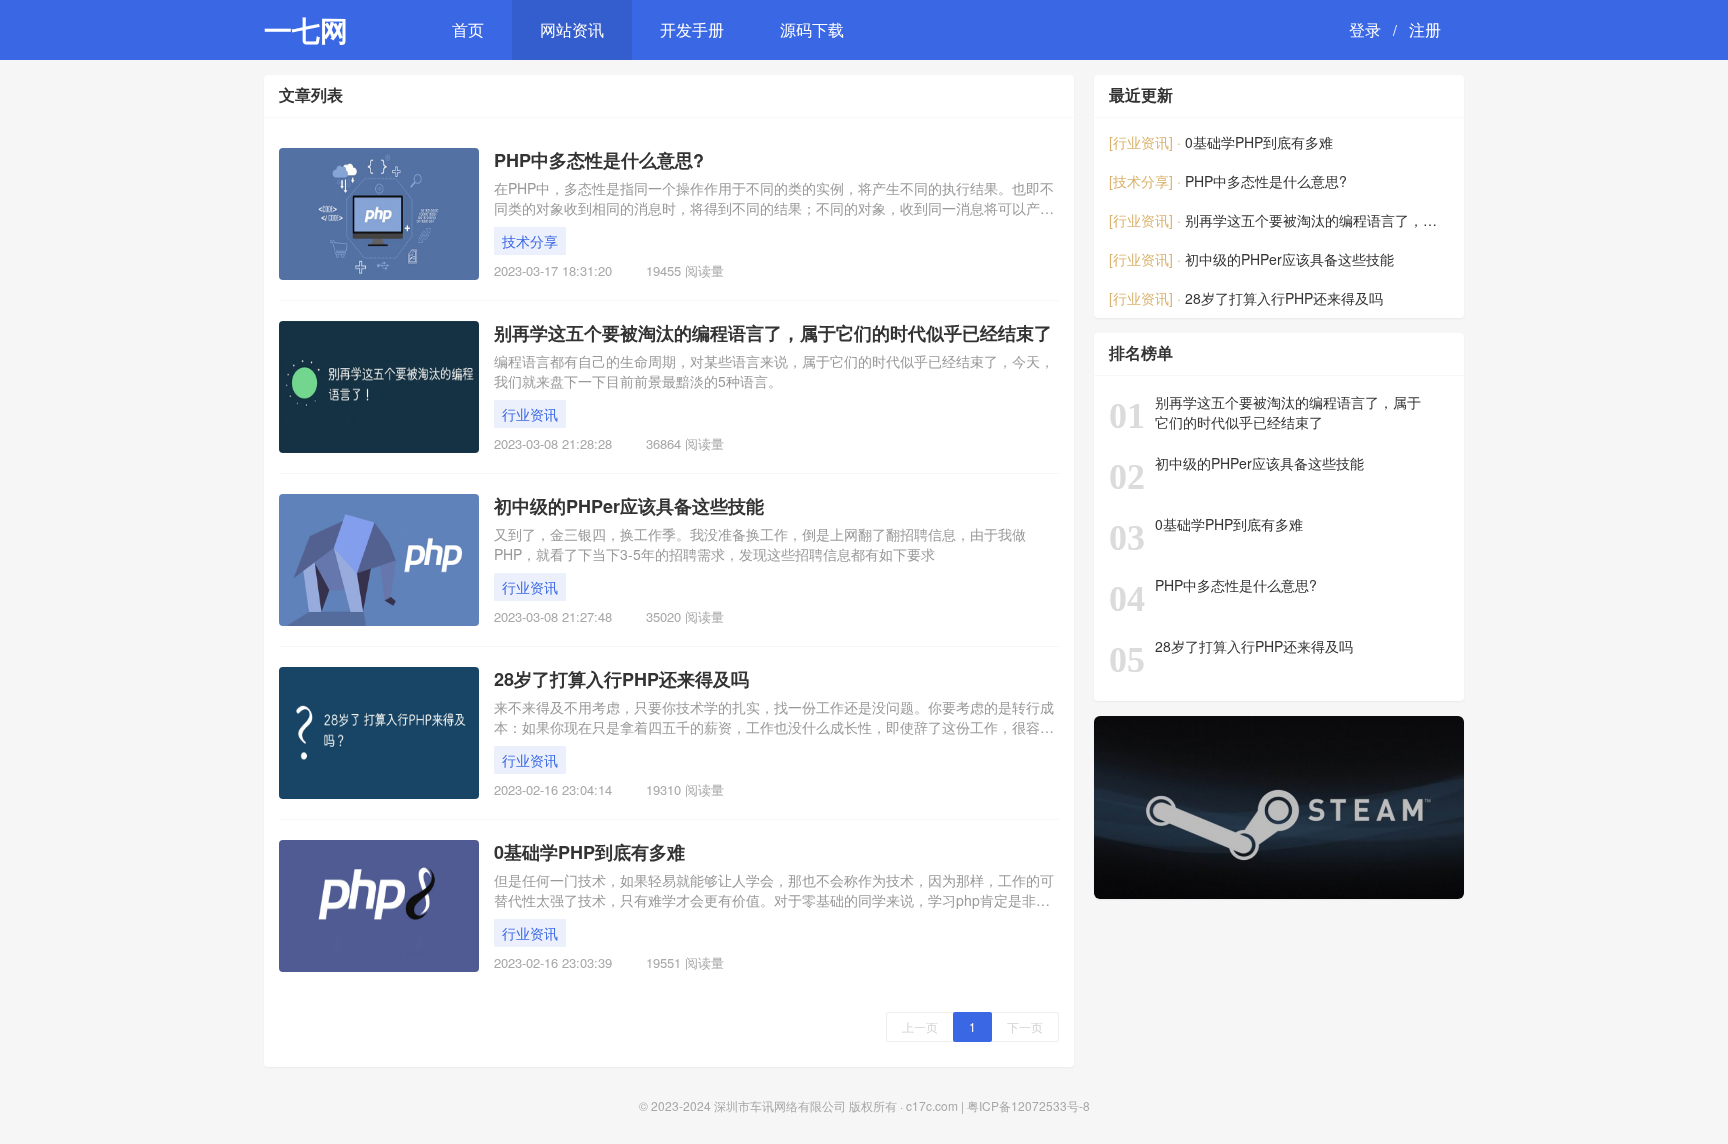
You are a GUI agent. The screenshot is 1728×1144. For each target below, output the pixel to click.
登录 (1365, 29)
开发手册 (692, 29)
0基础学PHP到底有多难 (589, 852)
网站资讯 (572, 29)
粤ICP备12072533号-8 (1028, 1105)
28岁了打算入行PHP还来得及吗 (621, 679)
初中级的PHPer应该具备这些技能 (629, 506)
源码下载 (812, 29)
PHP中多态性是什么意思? (599, 160)
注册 (1425, 29)
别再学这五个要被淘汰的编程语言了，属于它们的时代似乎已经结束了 (773, 333)
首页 (468, 29)
